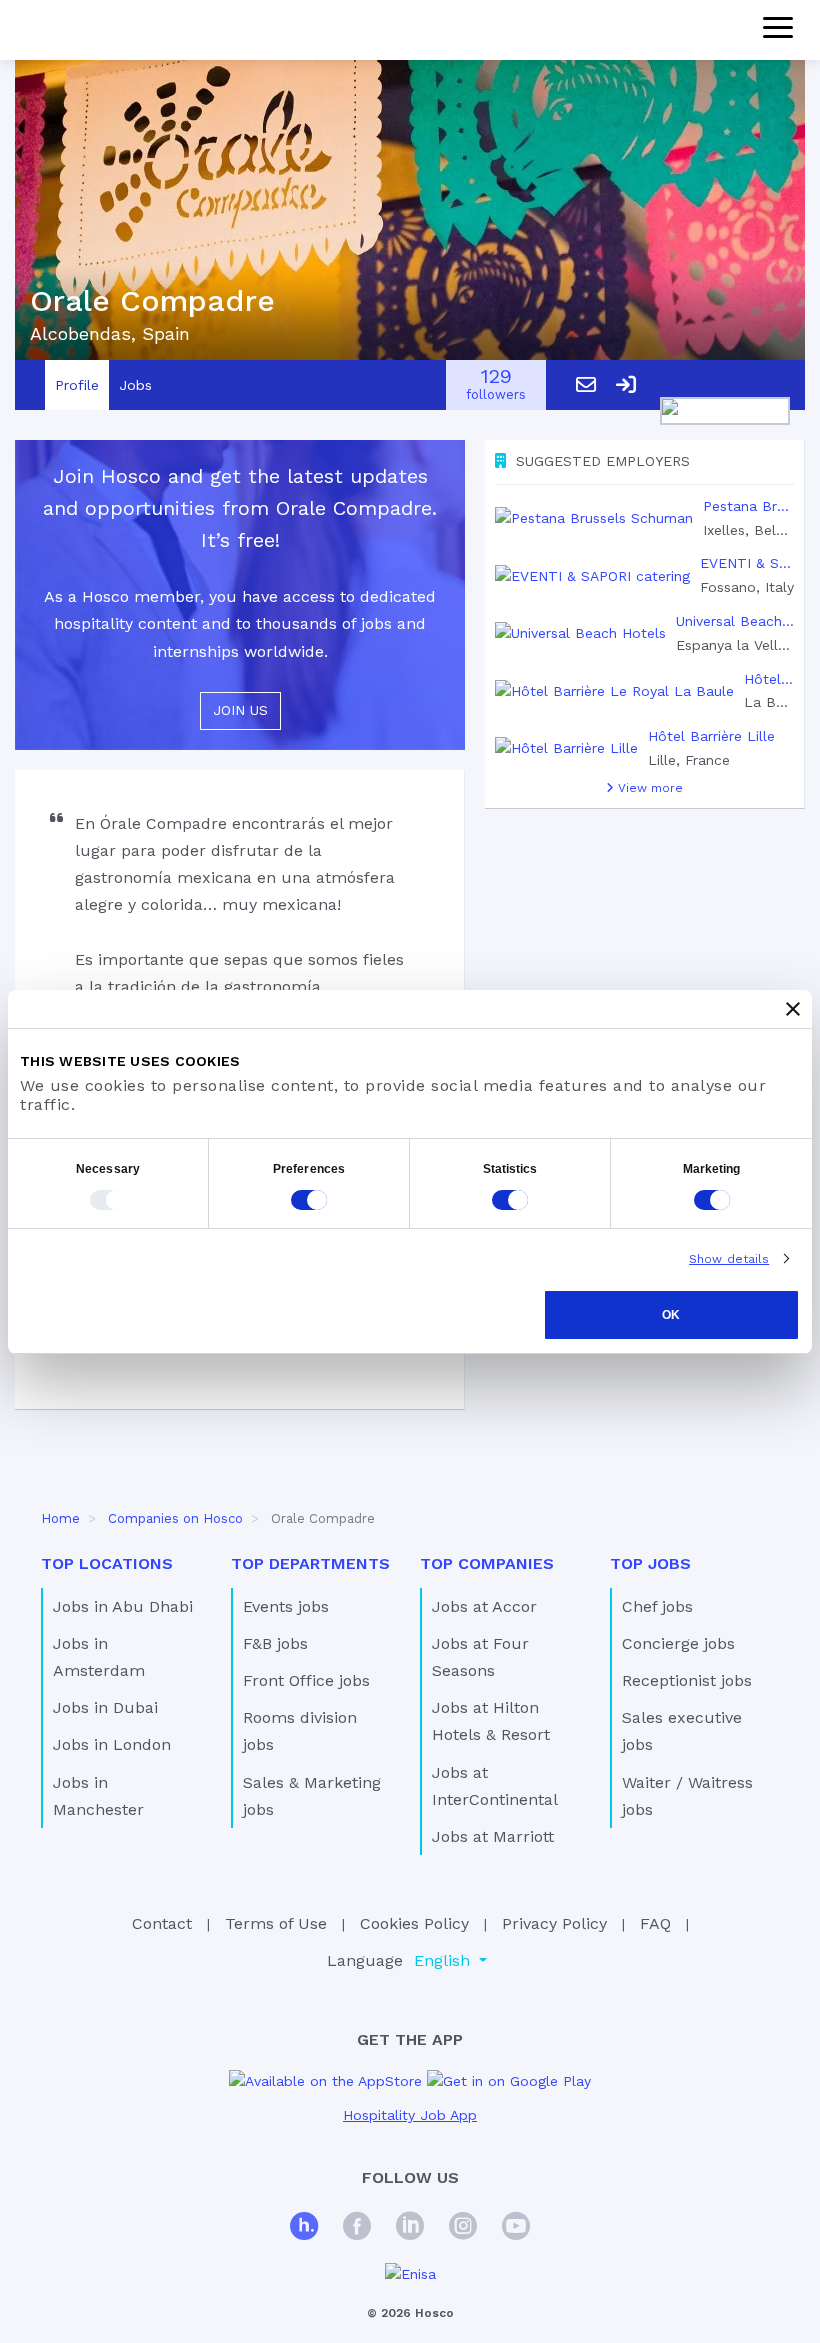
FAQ (655, 1923)
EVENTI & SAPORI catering (747, 563)
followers (496, 385)
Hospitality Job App (410, 2115)
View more (648, 788)
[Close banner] (793, 1009)
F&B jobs (275, 1643)
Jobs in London (112, 1744)
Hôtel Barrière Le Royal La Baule (769, 679)
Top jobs (650, 1563)
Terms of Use (276, 1923)
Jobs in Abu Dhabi (123, 1606)
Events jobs (286, 1606)
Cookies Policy (414, 1923)
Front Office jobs (306, 1680)
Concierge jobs (678, 1643)
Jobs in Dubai (105, 1707)
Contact (162, 1923)
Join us (240, 710)
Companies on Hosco (175, 1518)
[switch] (309, 1200)
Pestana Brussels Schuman (748, 506)
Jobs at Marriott (493, 1836)
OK (671, 1315)
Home (60, 1518)
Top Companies (487, 1563)
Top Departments (310, 1563)
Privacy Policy (554, 1923)
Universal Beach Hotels (735, 621)
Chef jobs (657, 1606)
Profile (77, 385)
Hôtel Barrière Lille (711, 736)
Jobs (135, 385)
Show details (729, 1259)
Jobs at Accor (484, 1606)
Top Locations (107, 1563)
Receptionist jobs (687, 1680)
